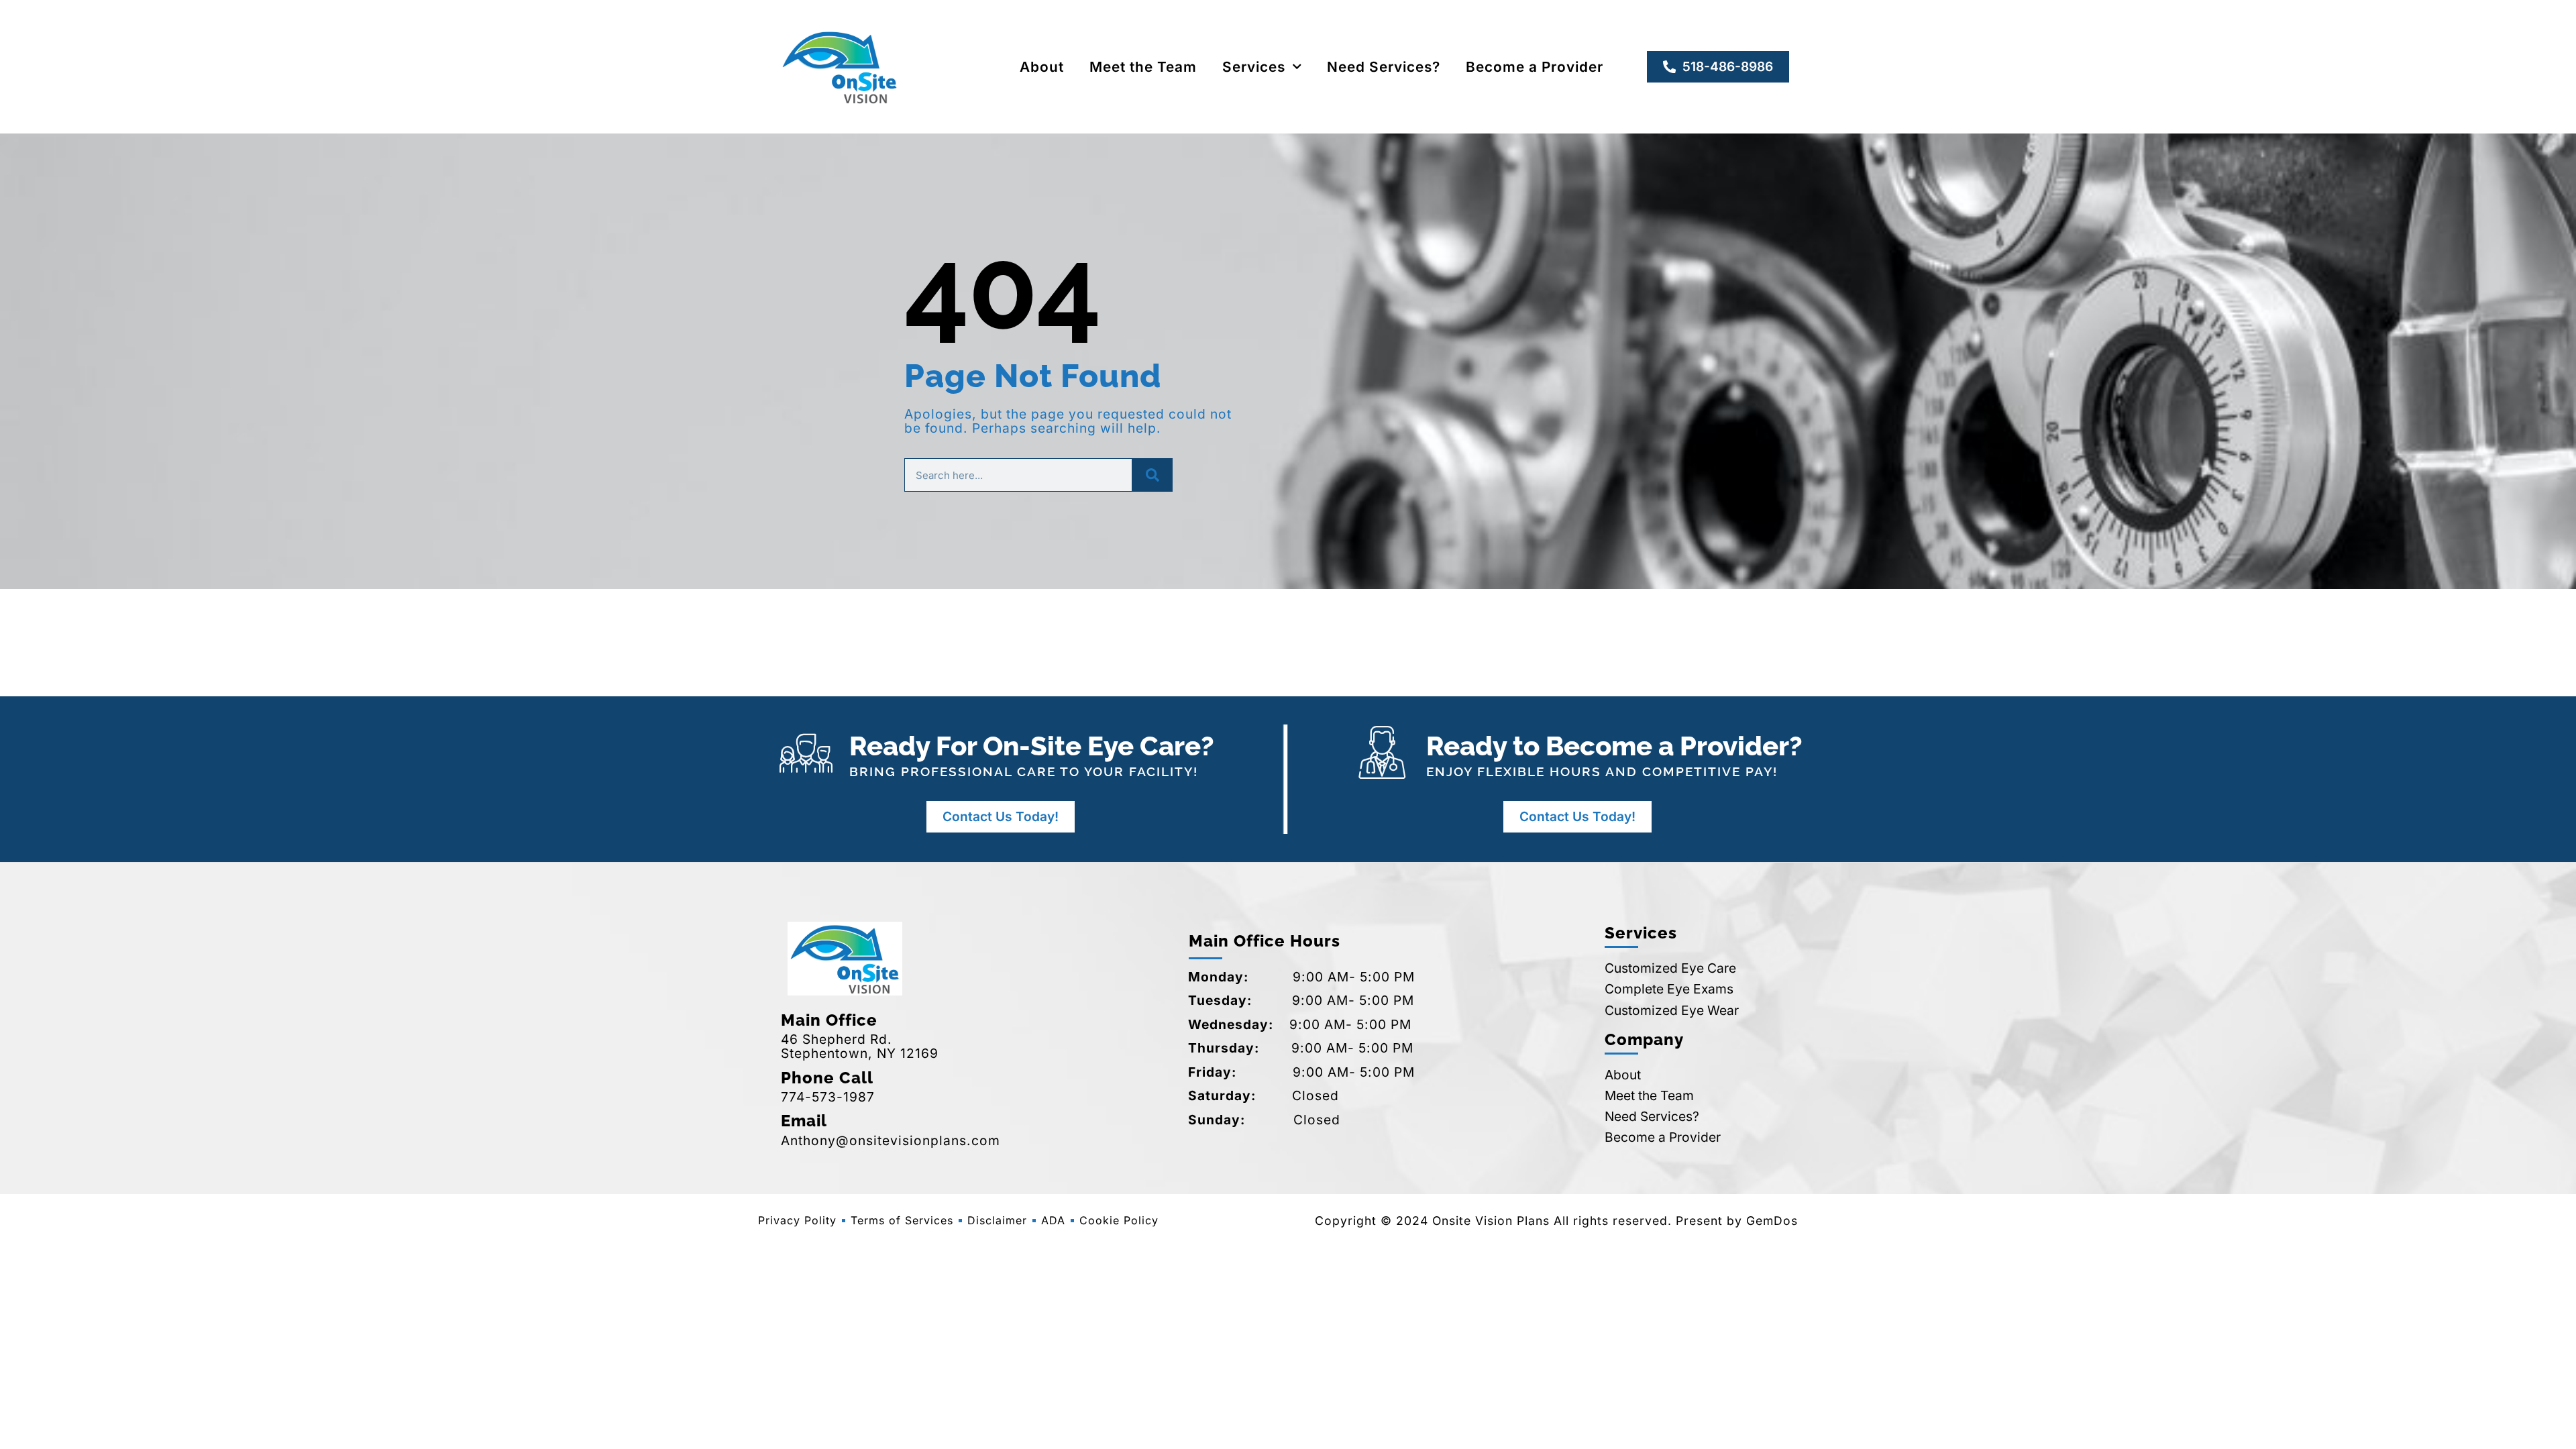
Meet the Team (1143, 67)
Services (1254, 67)
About (1042, 67)
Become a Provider (1535, 67)
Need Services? (1384, 67)
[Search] (1152, 475)
